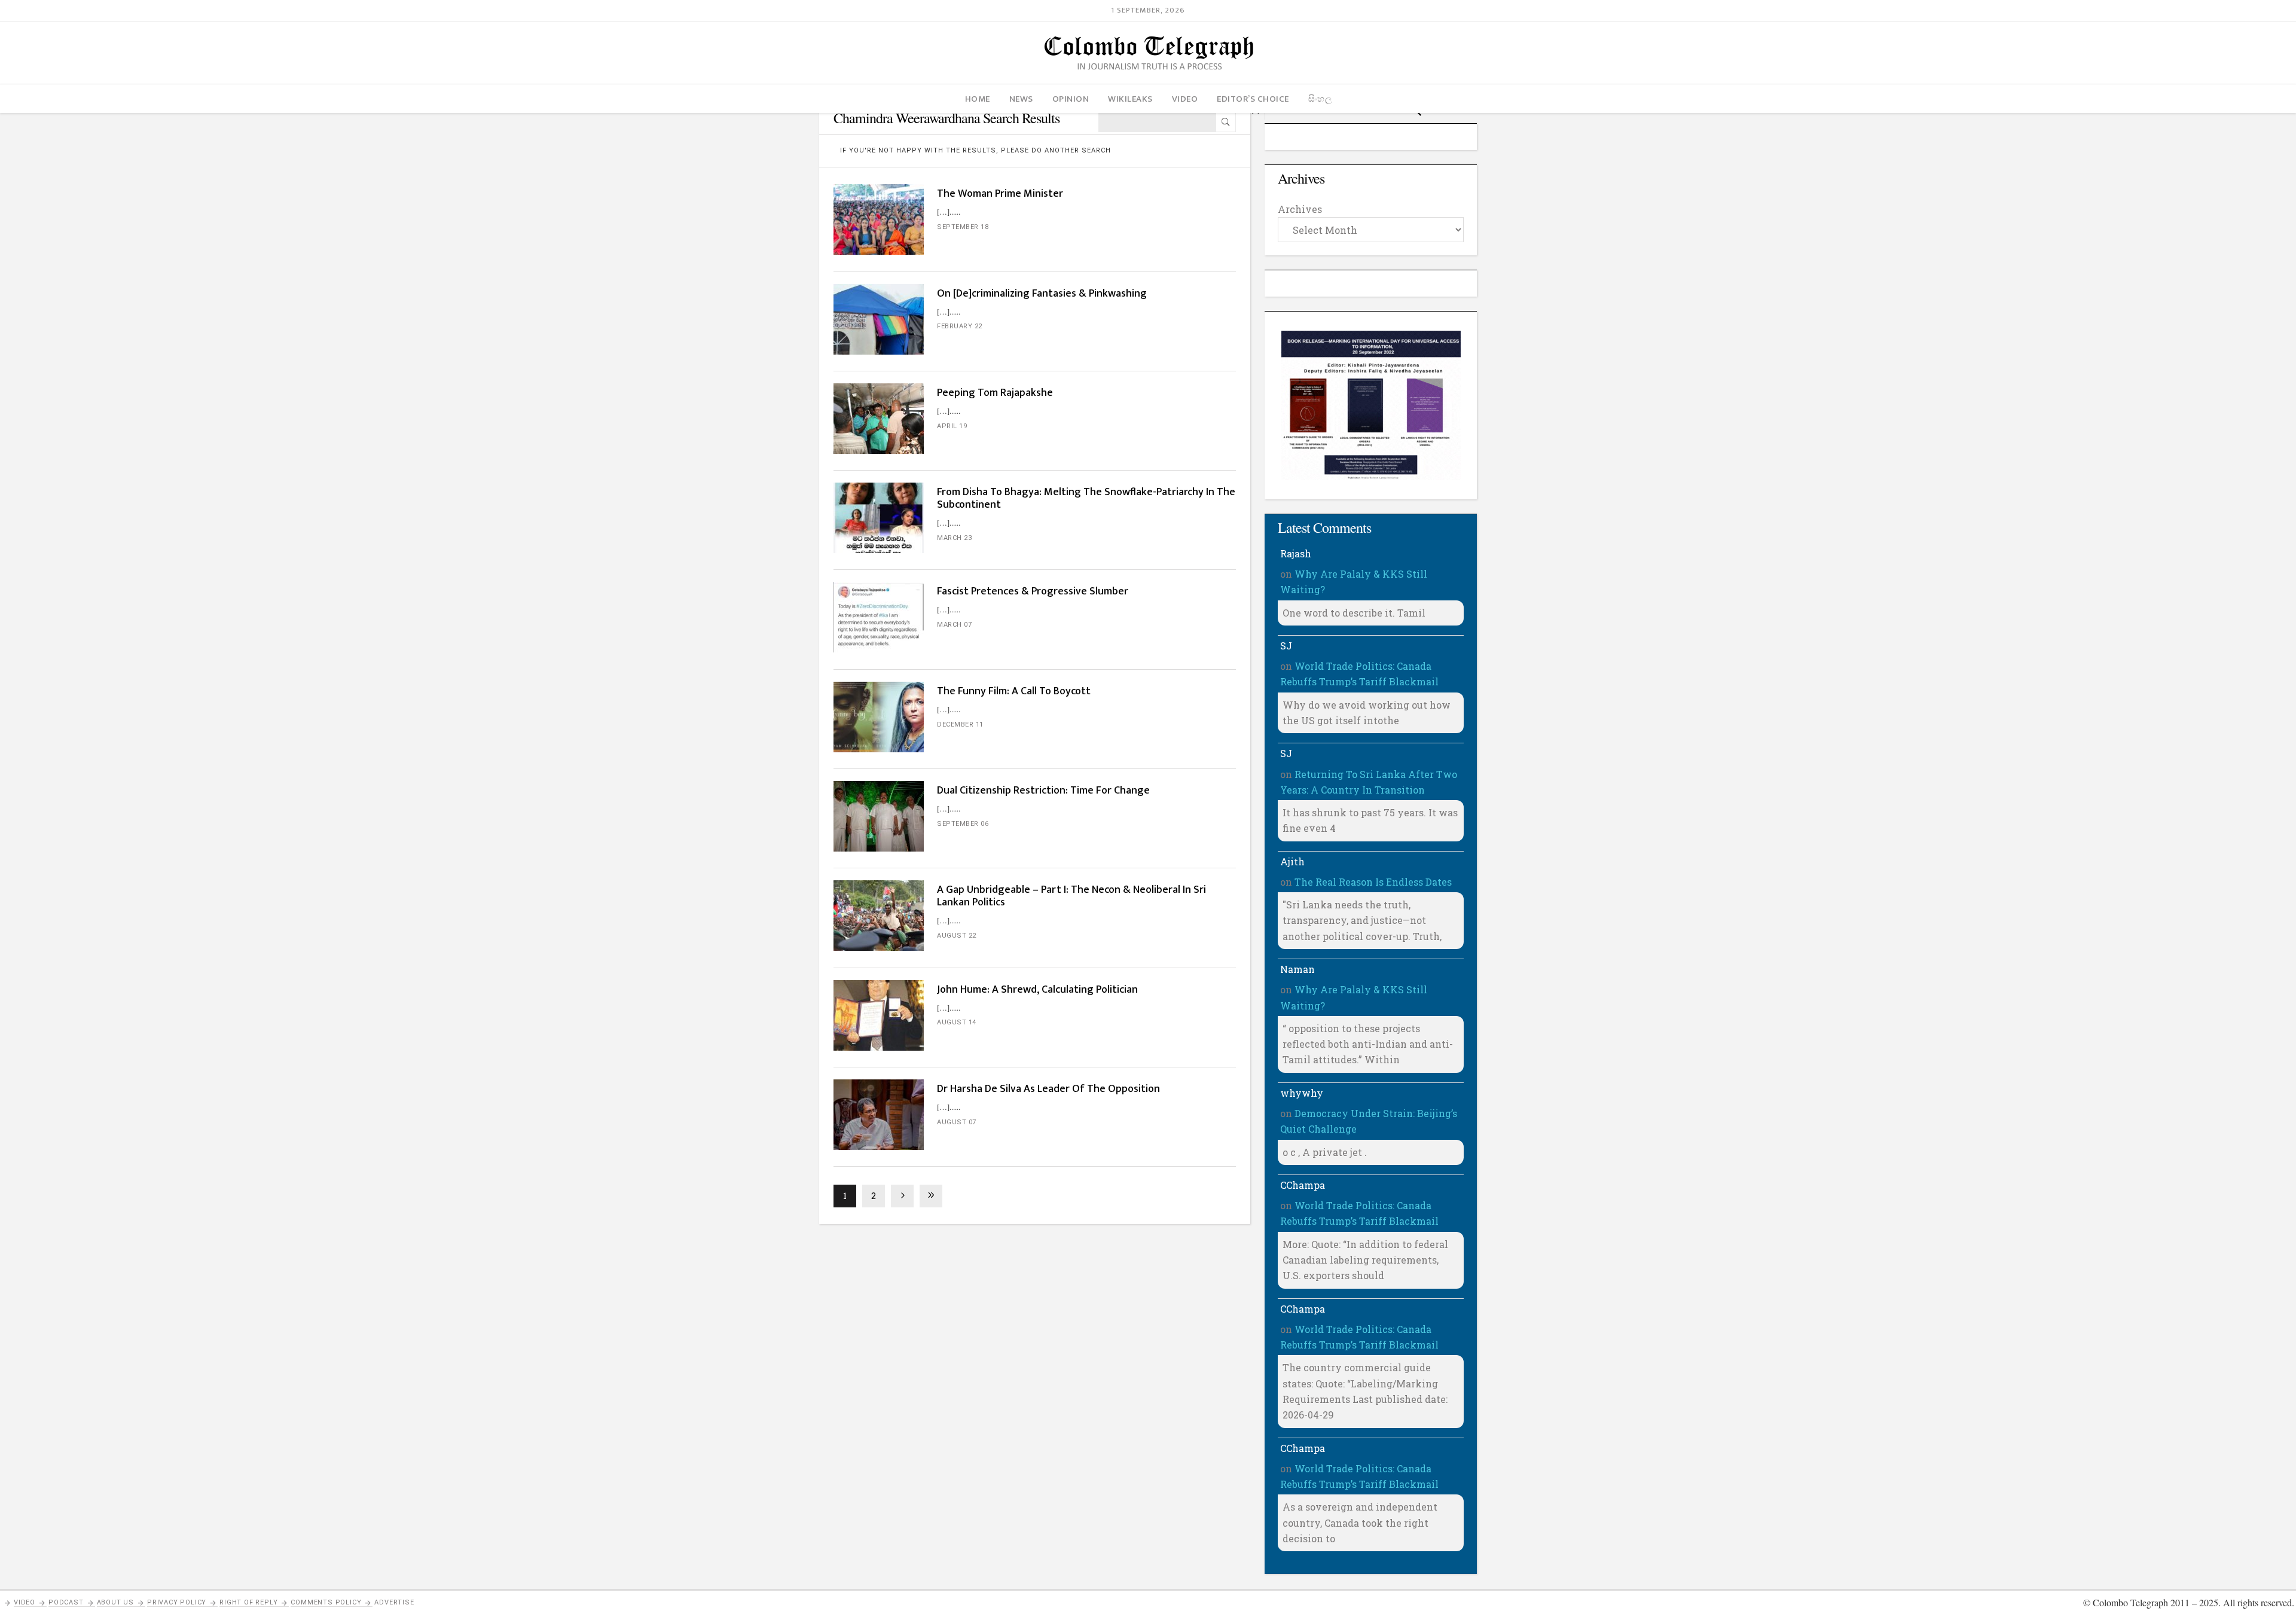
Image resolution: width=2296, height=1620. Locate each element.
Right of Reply (248, 1602)
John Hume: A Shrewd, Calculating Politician (1039, 990)
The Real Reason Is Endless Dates (1373, 882)
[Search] (1226, 122)
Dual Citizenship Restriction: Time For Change (1045, 791)
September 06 (963, 824)
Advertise (394, 1602)
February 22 (960, 326)
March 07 (954, 625)
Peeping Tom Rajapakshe (995, 393)
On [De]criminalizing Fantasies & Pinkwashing (1043, 294)
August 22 (957, 936)
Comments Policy (326, 1602)
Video (25, 1602)
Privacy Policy (177, 1602)
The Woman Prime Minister (1000, 194)
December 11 (960, 724)
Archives (1300, 209)
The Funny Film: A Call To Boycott (1014, 691)
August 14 (957, 1022)
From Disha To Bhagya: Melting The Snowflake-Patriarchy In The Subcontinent (1086, 498)
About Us (115, 1602)
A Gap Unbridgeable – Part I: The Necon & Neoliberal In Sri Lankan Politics (1071, 896)
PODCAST (66, 1602)
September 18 (963, 227)
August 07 (957, 1122)
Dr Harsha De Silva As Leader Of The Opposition (1048, 1089)
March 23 (954, 538)
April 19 (952, 426)
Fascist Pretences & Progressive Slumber (1034, 591)
